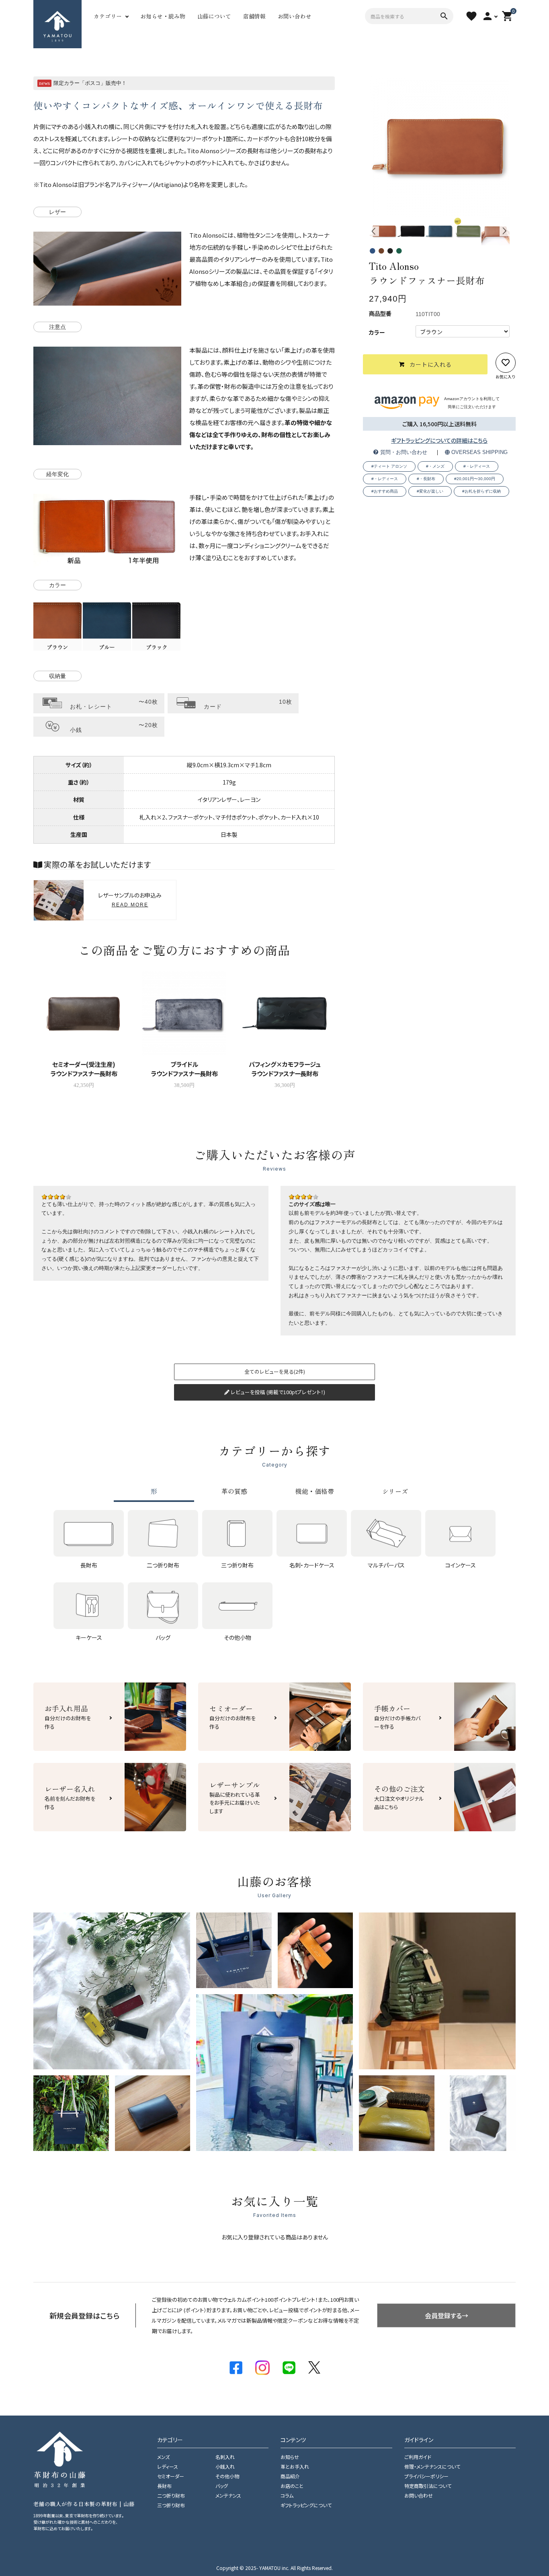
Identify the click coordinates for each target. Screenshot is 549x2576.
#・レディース (477, 466)
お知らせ (290, 2457)
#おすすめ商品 (385, 491)
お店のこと (292, 2486)
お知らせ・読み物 (163, 16)
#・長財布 (426, 478)
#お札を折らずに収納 (481, 491)
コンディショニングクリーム (267, 545)
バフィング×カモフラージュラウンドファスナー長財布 (285, 1069)
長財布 (164, 2486)
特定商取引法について (428, 2486)
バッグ (222, 2486)
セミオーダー (171, 2476)
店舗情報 (254, 16)
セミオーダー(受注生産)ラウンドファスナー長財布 (84, 1069)
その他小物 (227, 2476)
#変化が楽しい (430, 491)
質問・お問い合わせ (403, 453)
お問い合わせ (295, 16)
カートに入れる (431, 364)
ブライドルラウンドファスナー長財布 (184, 1069)
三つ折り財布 (171, 2505)
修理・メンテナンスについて (432, 2466)
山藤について (214, 16)
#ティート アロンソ (389, 466)
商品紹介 (290, 2476)
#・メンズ (435, 466)
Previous (374, 231)
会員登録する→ (447, 2315)
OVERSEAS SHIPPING (479, 453)
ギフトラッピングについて (306, 2505)
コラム (287, 2495)
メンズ (163, 2457)
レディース (168, 2466)
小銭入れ (225, 2466)
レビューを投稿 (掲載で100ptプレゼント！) (277, 1392)
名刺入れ (225, 2457)
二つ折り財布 (171, 2495)
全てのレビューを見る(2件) (275, 1371)
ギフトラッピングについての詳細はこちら (439, 440)
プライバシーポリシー (426, 2476)
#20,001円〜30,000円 (475, 478)
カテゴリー (108, 16)
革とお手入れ (295, 2466)
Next (505, 231)
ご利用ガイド (418, 2457)
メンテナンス (228, 2495)
